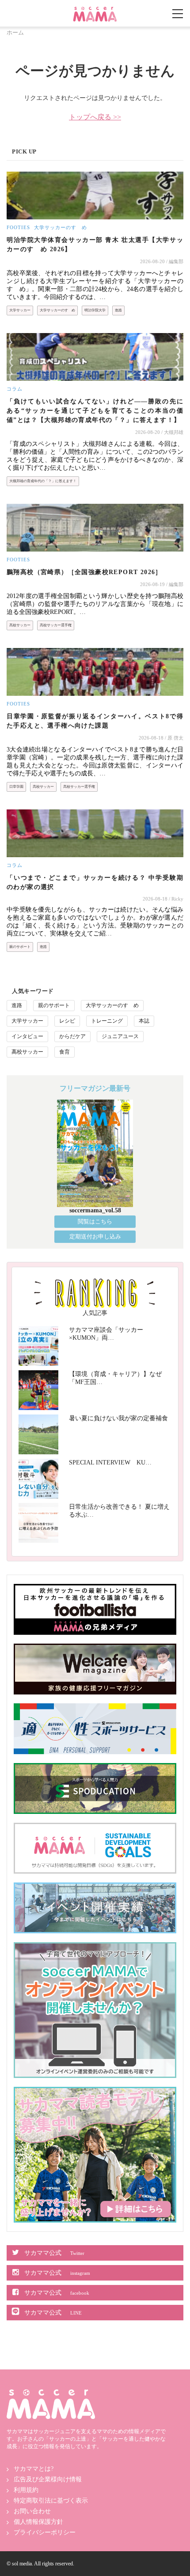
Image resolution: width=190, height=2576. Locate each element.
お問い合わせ (32, 2511)
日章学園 (16, 787)
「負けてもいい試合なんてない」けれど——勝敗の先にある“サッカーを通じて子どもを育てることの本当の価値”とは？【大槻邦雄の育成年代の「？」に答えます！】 (95, 411)
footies (18, 227)
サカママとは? (34, 2469)
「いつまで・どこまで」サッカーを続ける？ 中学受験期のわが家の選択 (95, 882)
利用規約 (26, 2490)
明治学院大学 (95, 310)
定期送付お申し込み (95, 1236)
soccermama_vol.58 (95, 1210)
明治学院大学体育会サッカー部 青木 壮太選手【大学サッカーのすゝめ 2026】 (95, 245)
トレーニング (107, 1021)
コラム (15, 389)
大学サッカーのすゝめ (61, 227)
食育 (65, 1052)
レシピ (67, 1021)
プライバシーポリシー (45, 2532)
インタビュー (27, 1036)
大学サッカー (20, 310)
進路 (118, 310)
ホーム (15, 33)
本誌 (144, 1021)
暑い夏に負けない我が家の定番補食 (118, 1418)
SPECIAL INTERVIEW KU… (110, 1462)
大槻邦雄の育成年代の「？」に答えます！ (43, 481)
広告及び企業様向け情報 (48, 2479)
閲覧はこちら (95, 1221)
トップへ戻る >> (95, 117)
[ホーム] (95, 10)
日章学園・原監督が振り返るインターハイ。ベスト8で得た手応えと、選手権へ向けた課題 (95, 721)
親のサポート (20, 947)
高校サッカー (20, 625)
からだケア (72, 1036)
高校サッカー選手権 (56, 625)
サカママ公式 (54, 2253)
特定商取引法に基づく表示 (51, 2501)
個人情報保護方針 (38, 2522)
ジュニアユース (120, 1036)
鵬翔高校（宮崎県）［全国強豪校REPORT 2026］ (84, 572)
